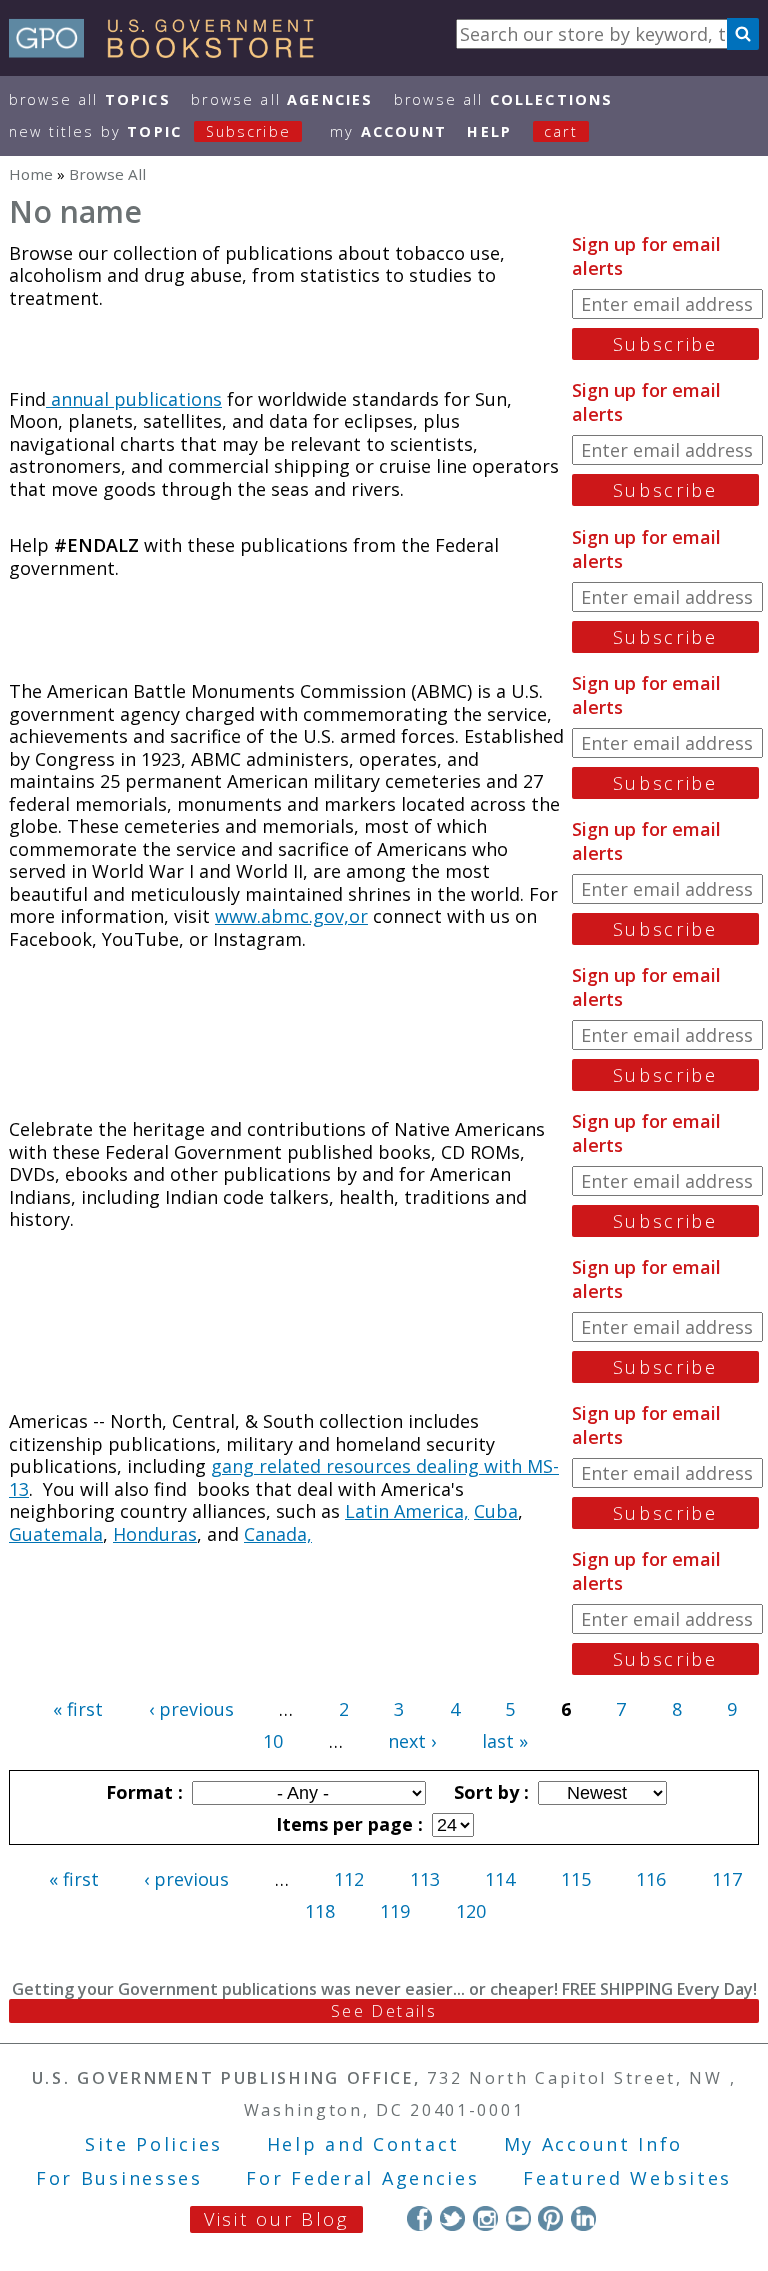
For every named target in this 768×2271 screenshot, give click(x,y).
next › (412, 1741)
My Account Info (594, 2144)
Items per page (347, 1824)
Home (31, 174)
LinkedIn (583, 2218)
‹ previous (191, 1709)
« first (78, 1709)
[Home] (170, 51)
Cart (561, 131)
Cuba (496, 1511)
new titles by (150, 131)
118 (320, 1911)
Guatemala (56, 1534)
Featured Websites (627, 2178)
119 (395, 1911)
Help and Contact (363, 2144)
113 (425, 1879)
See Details (384, 2011)
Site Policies (154, 2144)
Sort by (489, 1792)
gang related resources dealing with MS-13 (284, 1477)
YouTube (518, 2218)
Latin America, (407, 1511)
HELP (489, 131)
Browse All (90, 99)
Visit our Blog (276, 2219)
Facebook (419, 2218)
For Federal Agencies (362, 2178)
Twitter (452, 2218)
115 (576, 1879)
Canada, (278, 1534)
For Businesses (119, 2178)
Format (142, 1792)
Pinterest (550, 2218)
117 (727, 1879)
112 (349, 1879)
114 (500, 1879)
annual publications (134, 399)
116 (651, 1879)
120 (471, 1911)
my (388, 131)
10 (273, 1741)
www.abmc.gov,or (291, 916)
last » (505, 1741)
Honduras (155, 1534)
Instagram (485, 2218)
